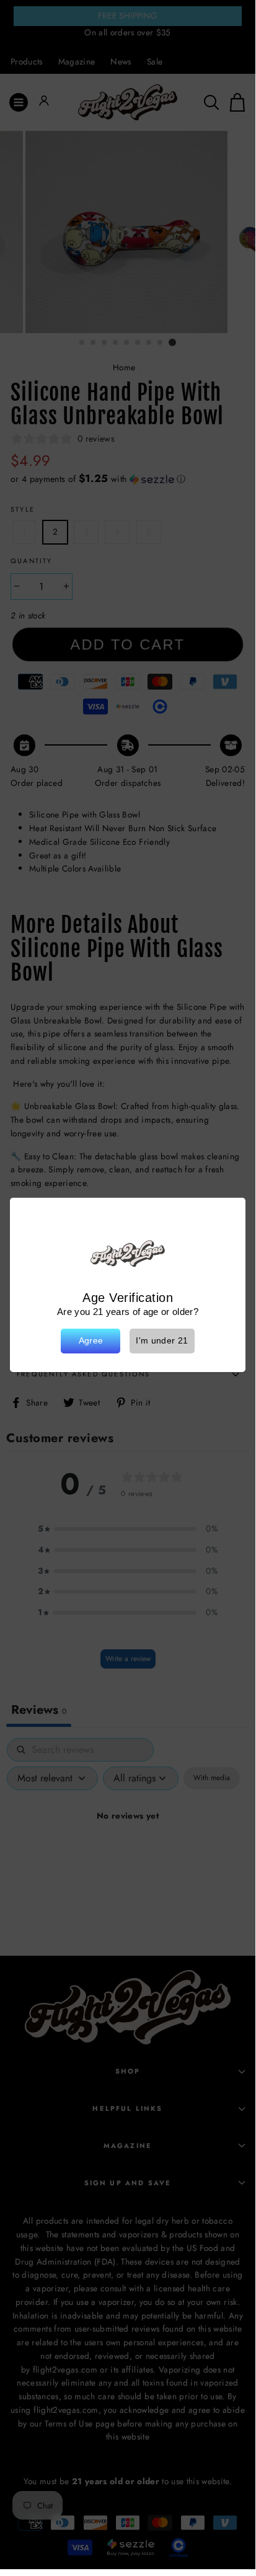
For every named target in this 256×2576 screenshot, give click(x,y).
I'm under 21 (162, 1341)
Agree (91, 1341)
